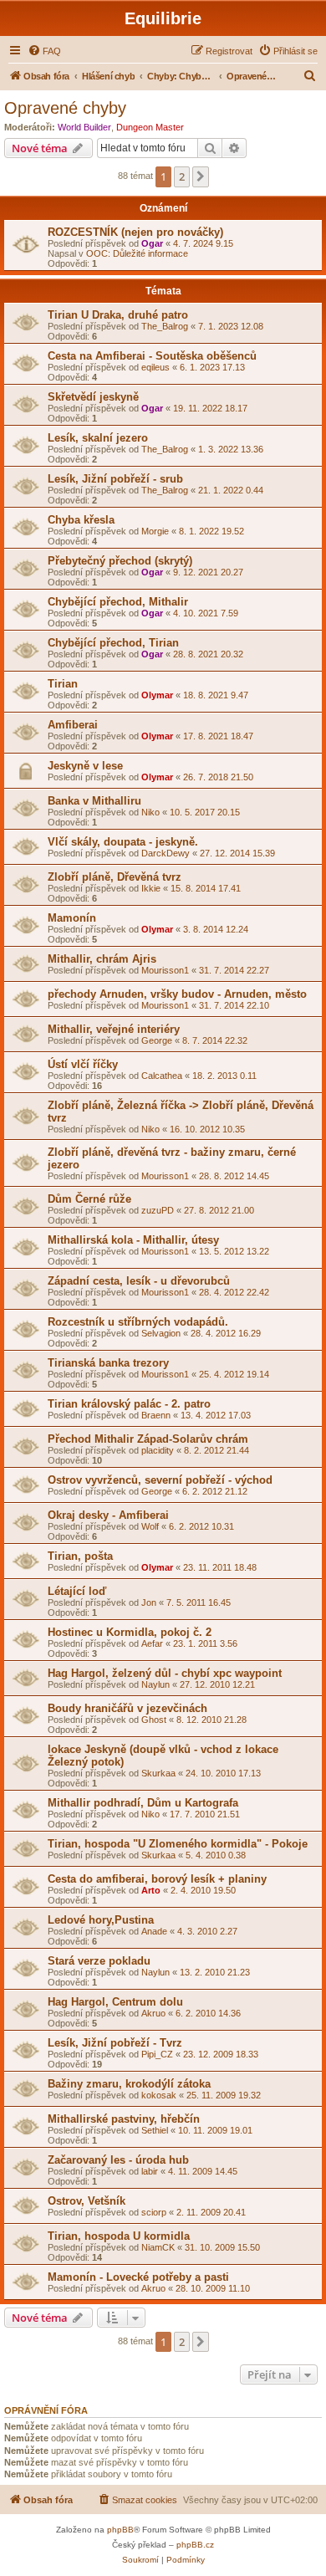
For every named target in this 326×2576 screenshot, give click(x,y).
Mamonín (72, 918)
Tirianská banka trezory (108, 1363)
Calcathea (162, 1076)
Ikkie (151, 888)
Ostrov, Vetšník (87, 2201)
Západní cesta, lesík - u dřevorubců (139, 1281)
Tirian (63, 684)
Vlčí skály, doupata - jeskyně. (123, 842)
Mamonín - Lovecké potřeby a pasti (138, 2277)
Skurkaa (158, 1773)
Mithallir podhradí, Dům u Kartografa (143, 1803)
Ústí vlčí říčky (83, 1064)
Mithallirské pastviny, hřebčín (124, 2119)
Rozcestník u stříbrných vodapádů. (138, 1322)
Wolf (150, 1526)
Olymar (157, 695)
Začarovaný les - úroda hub (118, 2160)
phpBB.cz (195, 2545)
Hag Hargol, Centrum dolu (115, 2002)
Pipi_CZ (157, 2054)
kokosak (159, 2095)
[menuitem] (44, 51)
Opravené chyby (65, 108)
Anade (154, 1931)
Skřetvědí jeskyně (93, 397)
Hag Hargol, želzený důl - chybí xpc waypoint (165, 1673)
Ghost (154, 1720)
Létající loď (77, 1591)
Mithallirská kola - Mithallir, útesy (133, 1240)
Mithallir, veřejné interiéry (114, 1029)
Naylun (155, 1684)
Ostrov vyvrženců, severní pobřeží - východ (160, 1480)
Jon (149, 1602)
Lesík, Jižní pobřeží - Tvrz (115, 2043)
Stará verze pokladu (99, 1961)
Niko (150, 812)
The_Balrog (165, 326)
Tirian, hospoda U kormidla (119, 2236)
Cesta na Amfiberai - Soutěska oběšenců (152, 356)
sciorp (154, 2212)
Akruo (153, 2013)
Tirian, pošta (80, 1556)
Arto (151, 1890)
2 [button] (182, 176)
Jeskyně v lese (85, 766)
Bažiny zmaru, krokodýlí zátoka (129, 2084)
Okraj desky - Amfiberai (108, 1515)
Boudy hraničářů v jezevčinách (127, 1708)
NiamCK (158, 2247)
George (157, 1040)
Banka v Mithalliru (94, 801)
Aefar (152, 1643)
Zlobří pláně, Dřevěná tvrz (115, 877)
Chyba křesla (81, 520)
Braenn (156, 1415)
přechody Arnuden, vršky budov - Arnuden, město (177, 994)
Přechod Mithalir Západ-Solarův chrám (148, 1439)
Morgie (155, 531)
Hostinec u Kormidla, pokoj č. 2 (130, 1632)
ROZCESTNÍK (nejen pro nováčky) (135, 232)
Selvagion (161, 1333)
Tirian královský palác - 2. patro (129, 1404)
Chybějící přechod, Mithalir (118, 602)
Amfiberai (73, 725)
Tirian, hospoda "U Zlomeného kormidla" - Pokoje (178, 1844)
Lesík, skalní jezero (98, 438)
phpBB (120, 2530)
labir (150, 2171)
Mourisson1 (165, 970)
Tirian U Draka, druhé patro (118, 315)
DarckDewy (166, 853)
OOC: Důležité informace (137, 253)
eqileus (155, 367)
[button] (201, 176)
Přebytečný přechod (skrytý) (120, 561)
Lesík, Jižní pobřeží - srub (115, 479)
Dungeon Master (150, 127)
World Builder (84, 127)
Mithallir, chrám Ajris (102, 959)
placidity (158, 1450)
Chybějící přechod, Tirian (113, 643)
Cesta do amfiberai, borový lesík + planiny (157, 1879)
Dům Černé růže (89, 1199)
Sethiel (155, 2130)
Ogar (152, 243)
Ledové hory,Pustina (101, 1920)
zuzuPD (158, 1210)
